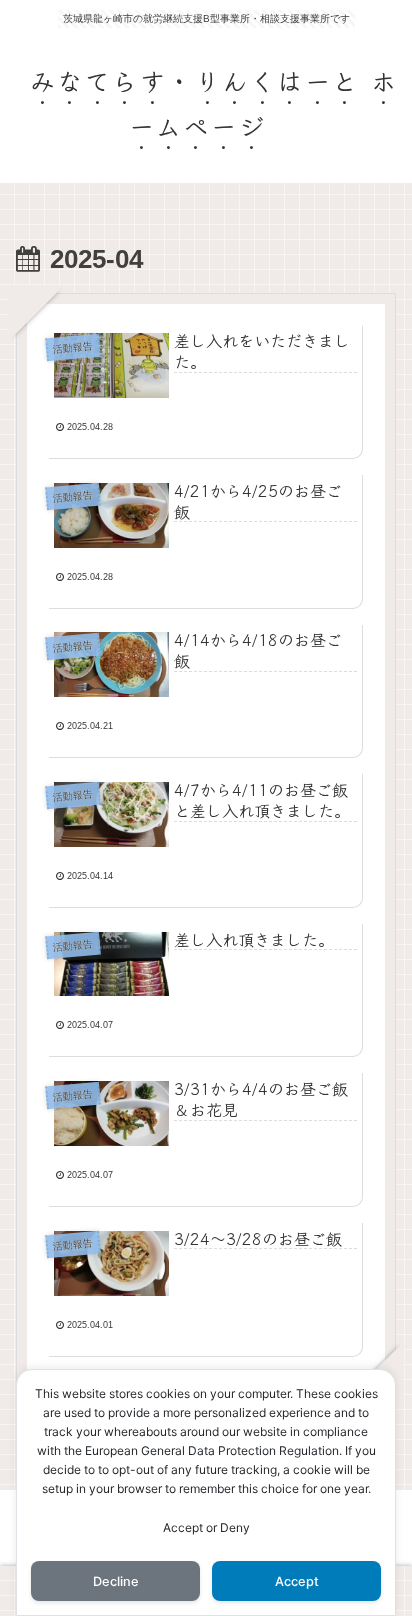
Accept (297, 1581)
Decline (116, 1581)
